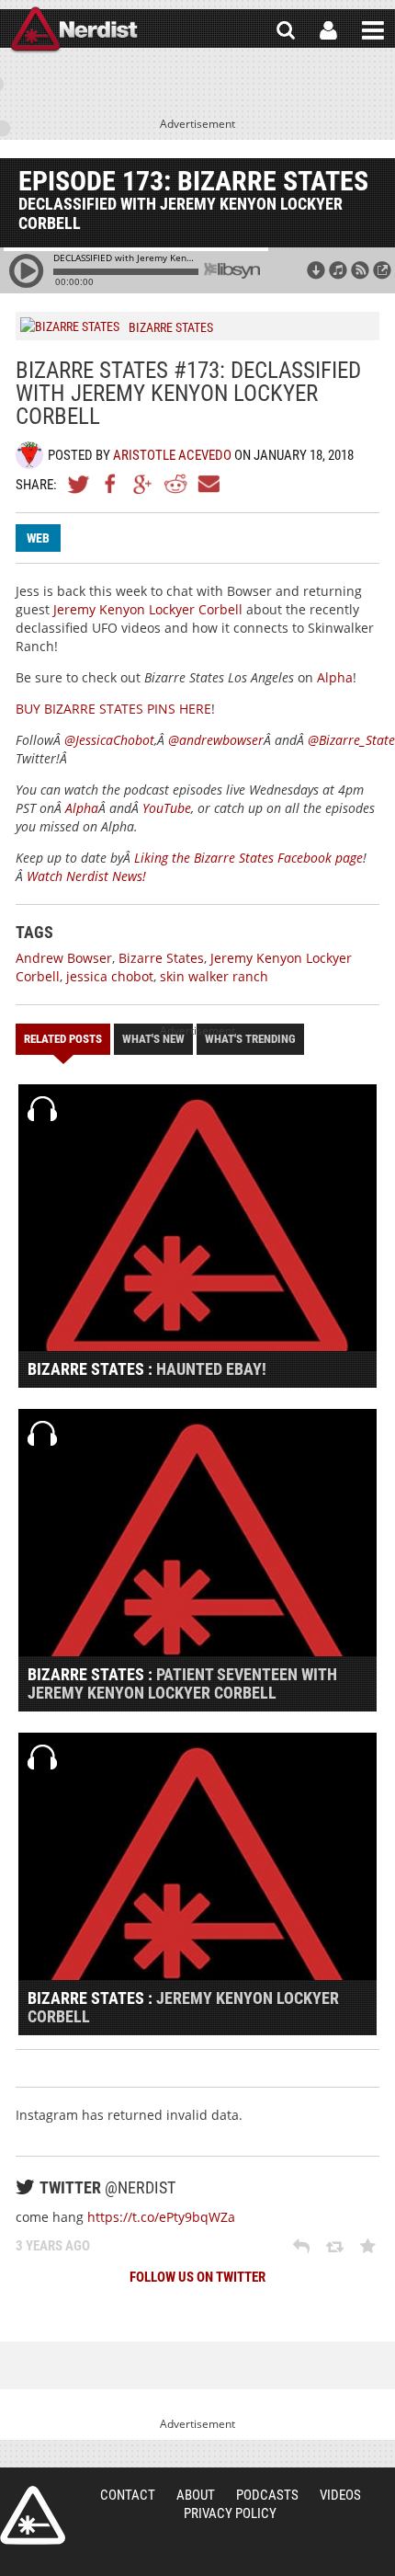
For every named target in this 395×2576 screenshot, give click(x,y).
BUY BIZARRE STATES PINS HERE (113, 709)
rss (360, 270)
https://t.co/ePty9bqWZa (161, 2217)
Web (38, 538)
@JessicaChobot (109, 740)
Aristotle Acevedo (172, 455)
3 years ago (53, 2246)
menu (373, 30)
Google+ (143, 484)
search (286, 30)
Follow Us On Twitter (197, 2277)
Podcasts (267, 2495)
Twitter (79, 484)
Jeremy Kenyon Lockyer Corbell (148, 609)
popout (382, 270)
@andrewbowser (216, 740)
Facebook (111, 484)
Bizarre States (161, 958)
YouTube (167, 808)
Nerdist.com (33, 2515)
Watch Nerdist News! (86, 876)
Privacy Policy (230, 2513)
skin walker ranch (214, 976)
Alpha (335, 677)
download (316, 270)
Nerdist (74, 30)
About (196, 2495)
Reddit (175, 484)
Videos (340, 2495)
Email (208, 484)
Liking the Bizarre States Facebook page (248, 858)
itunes (338, 270)
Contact (128, 2495)
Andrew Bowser (64, 958)
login (328, 30)
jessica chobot (110, 976)
